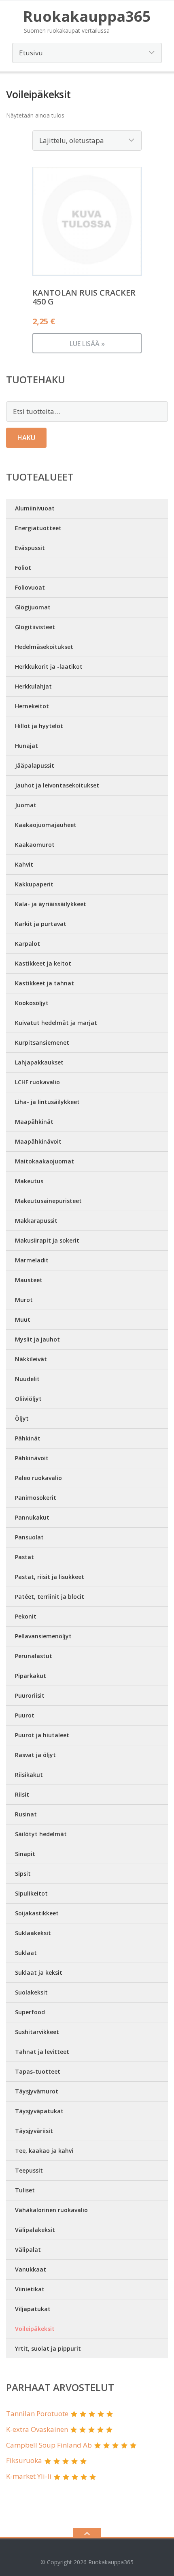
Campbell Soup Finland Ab (49, 2445)
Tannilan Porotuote (37, 2413)
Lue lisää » (87, 344)
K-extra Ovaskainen (37, 2429)
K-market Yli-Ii (29, 2476)
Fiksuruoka (24, 2460)
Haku (26, 438)
